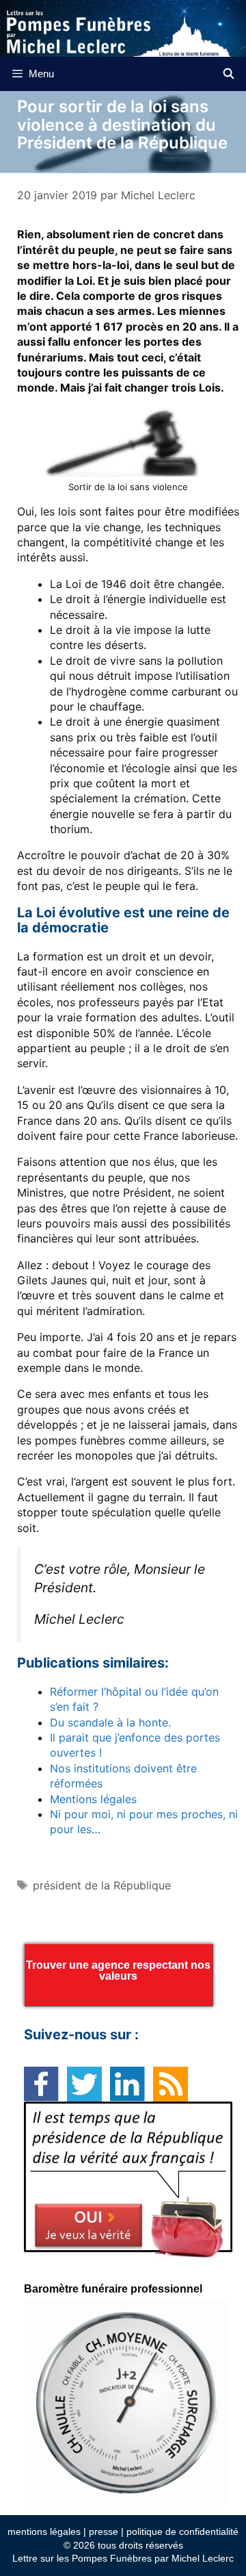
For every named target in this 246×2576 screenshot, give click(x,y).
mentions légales (44, 2532)
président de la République (102, 1885)
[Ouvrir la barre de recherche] (229, 74)
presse (104, 2532)
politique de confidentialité (182, 2532)
